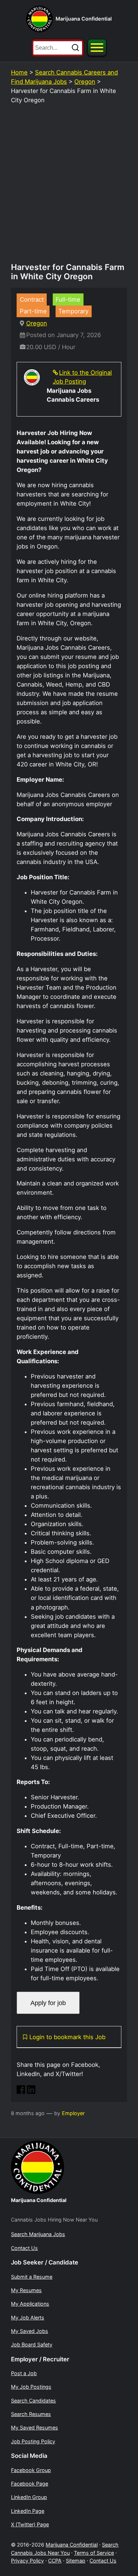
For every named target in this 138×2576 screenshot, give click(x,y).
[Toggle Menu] (97, 48)
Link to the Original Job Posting (82, 377)
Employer (73, 2113)
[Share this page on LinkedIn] (31, 2092)
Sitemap (76, 2561)
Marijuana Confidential (84, 19)
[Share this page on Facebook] (21, 2092)
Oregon (85, 82)
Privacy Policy (27, 2561)
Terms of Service (94, 2553)
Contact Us (103, 2561)
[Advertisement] (69, 187)
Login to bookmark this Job (67, 2037)
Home (19, 72)
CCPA (55, 2561)
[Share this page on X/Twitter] (41, 2092)
